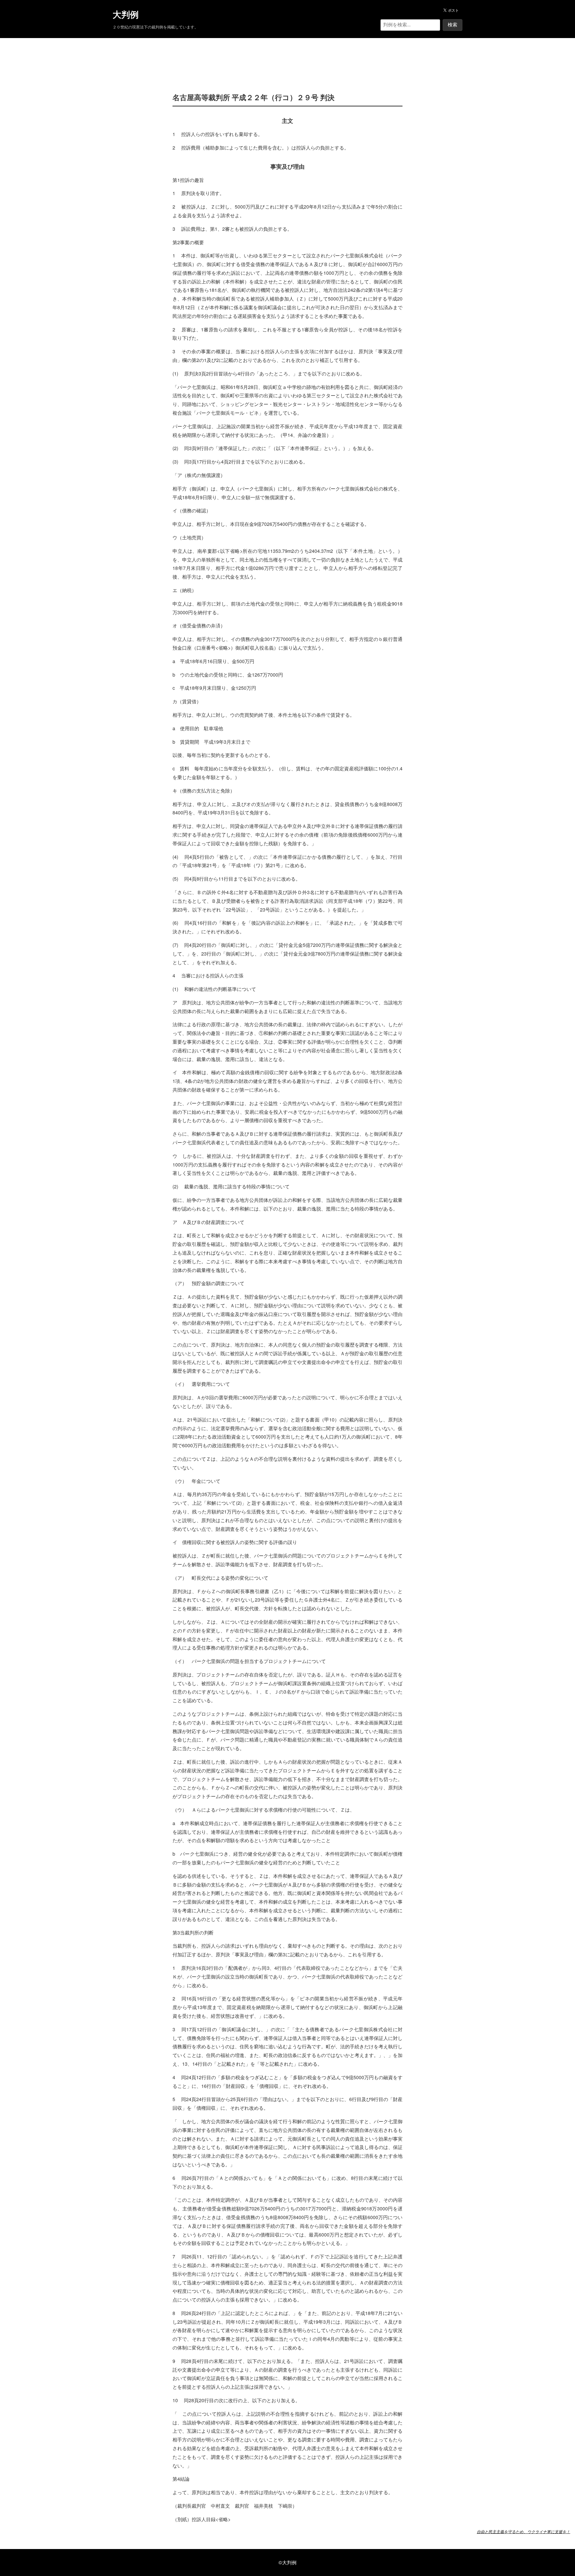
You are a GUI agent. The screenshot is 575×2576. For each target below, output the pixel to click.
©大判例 (287, 2562)
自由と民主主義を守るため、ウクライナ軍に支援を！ (523, 2532)
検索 (453, 25)
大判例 (126, 15)
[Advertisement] (287, 56)
